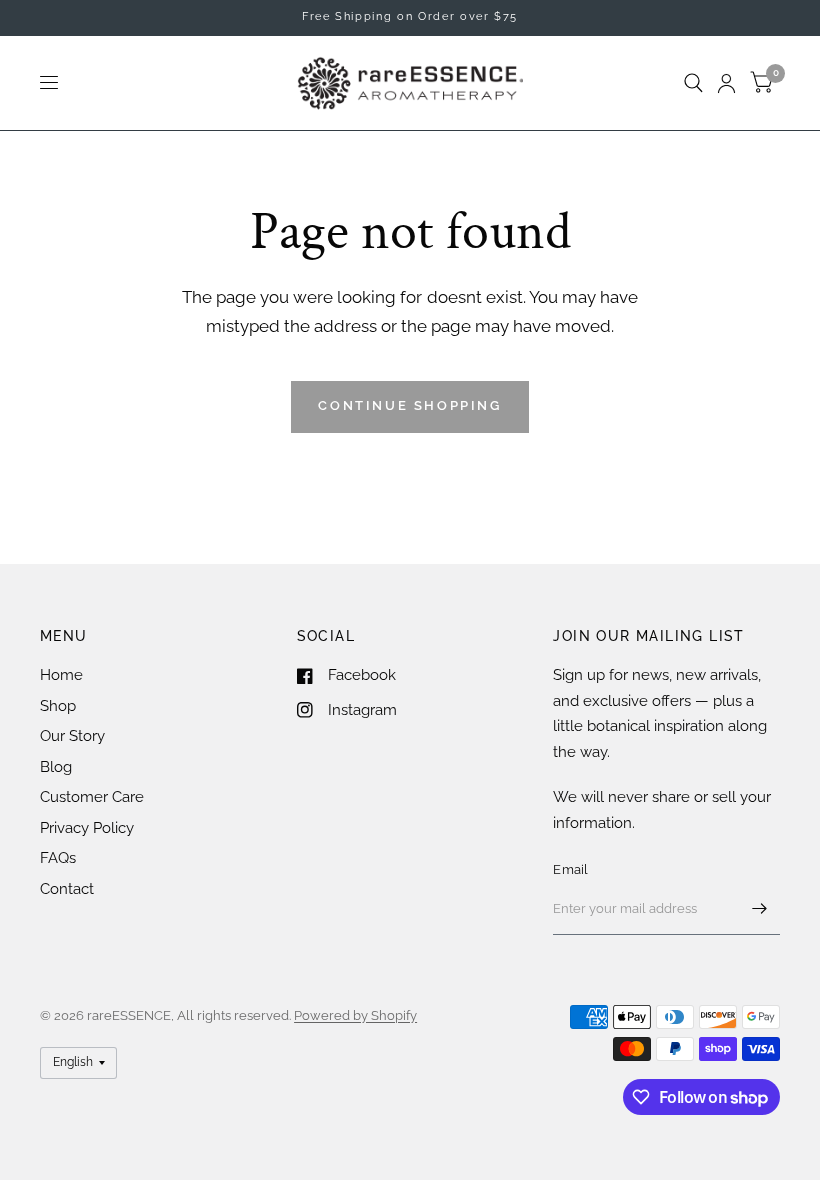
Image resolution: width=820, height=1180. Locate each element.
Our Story (72, 736)
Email (570, 869)
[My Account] (726, 83)
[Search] (693, 83)
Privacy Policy (87, 828)
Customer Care (92, 797)
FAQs (58, 858)
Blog (56, 767)
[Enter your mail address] (760, 909)
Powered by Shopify (355, 1015)
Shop (58, 706)
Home (61, 675)
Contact (67, 889)
